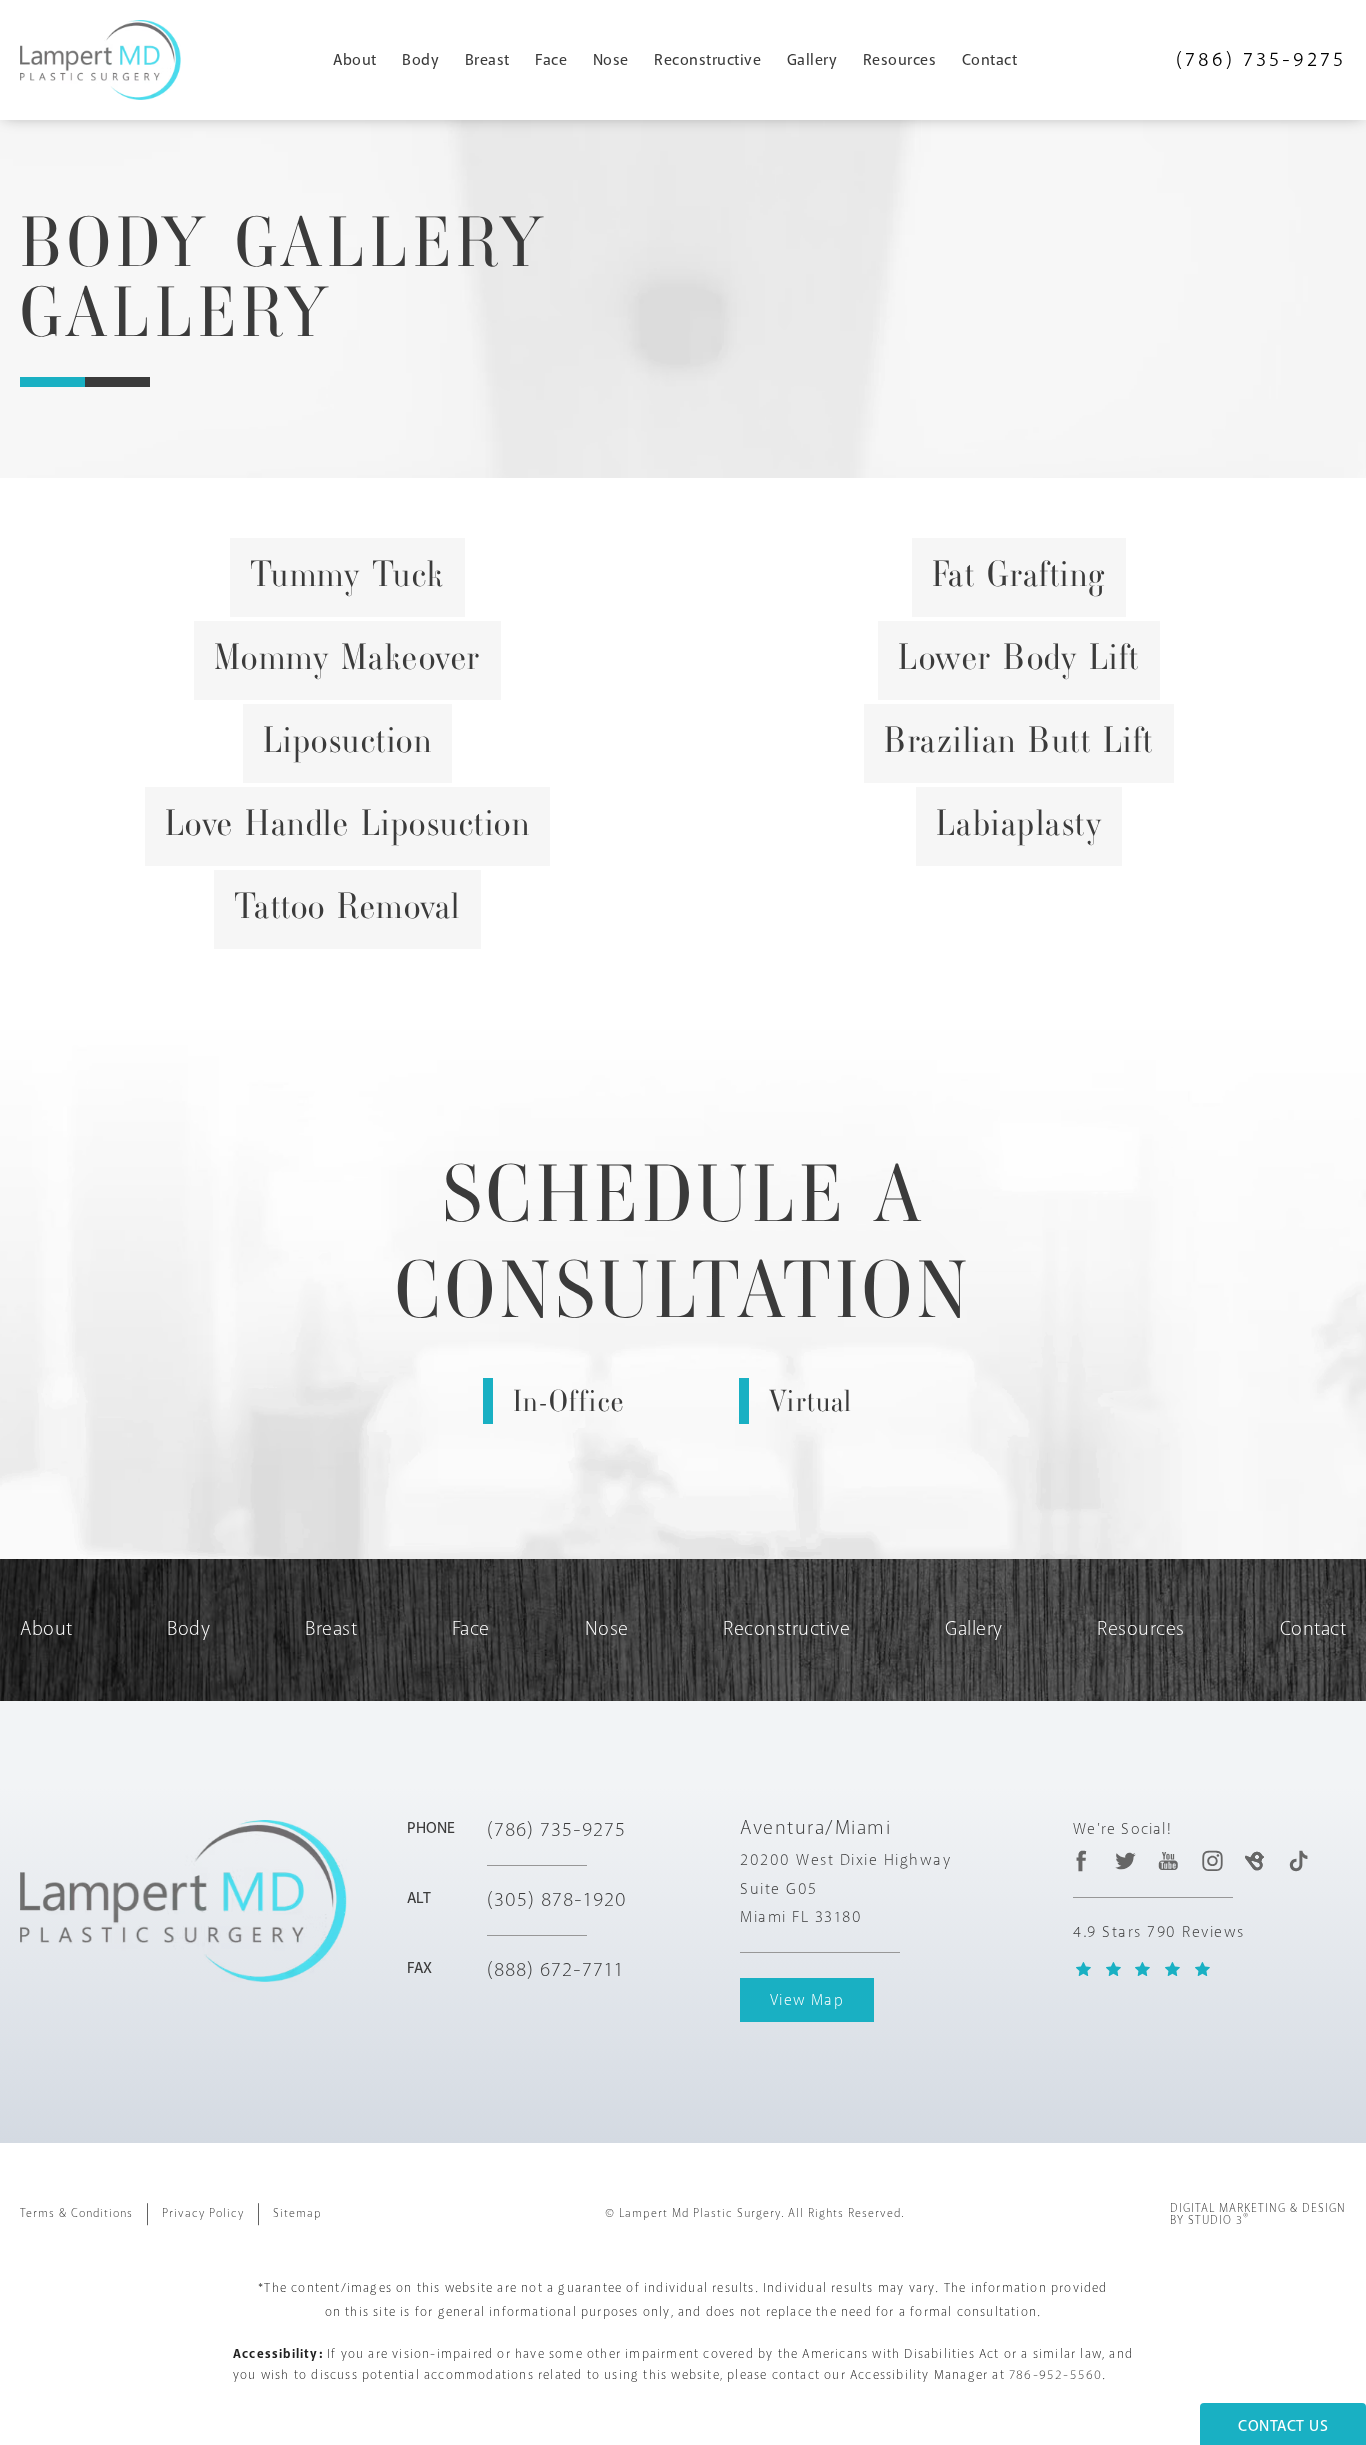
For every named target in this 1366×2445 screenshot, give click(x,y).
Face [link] (551, 60)
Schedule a (683, 1242)
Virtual (810, 1401)
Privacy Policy (203, 2213)
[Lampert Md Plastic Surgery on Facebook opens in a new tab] (1082, 1860)
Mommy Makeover (347, 657)
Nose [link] (611, 60)
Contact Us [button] (1283, 2426)
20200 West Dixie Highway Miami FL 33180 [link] (845, 1889)
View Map (807, 2000)
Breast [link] (487, 60)
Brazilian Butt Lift (1019, 740)
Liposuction (348, 740)
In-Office (568, 1401)
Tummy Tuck (347, 574)
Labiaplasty (1019, 823)
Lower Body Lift (1019, 657)
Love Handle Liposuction (348, 823)
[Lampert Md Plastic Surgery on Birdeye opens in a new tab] (1254, 1860)
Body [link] (420, 60)
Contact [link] (990, 60)
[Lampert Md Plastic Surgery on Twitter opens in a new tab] (1125, 1860)
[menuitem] (363, 60)
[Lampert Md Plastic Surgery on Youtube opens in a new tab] (1168, 1860)
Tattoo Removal (347, 906)
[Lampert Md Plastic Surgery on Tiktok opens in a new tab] (1298, 1860)
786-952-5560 (1055, 2375)
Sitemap (297, 2213)
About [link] (355, 60)
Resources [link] (900, 60)
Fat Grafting (1019, 574)
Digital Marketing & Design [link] (1258, 2215)
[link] (1261, 59)
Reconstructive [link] (707, 60)
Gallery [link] (812, 60)
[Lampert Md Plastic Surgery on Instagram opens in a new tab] (1211, 1860)
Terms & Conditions (76, 2213)
